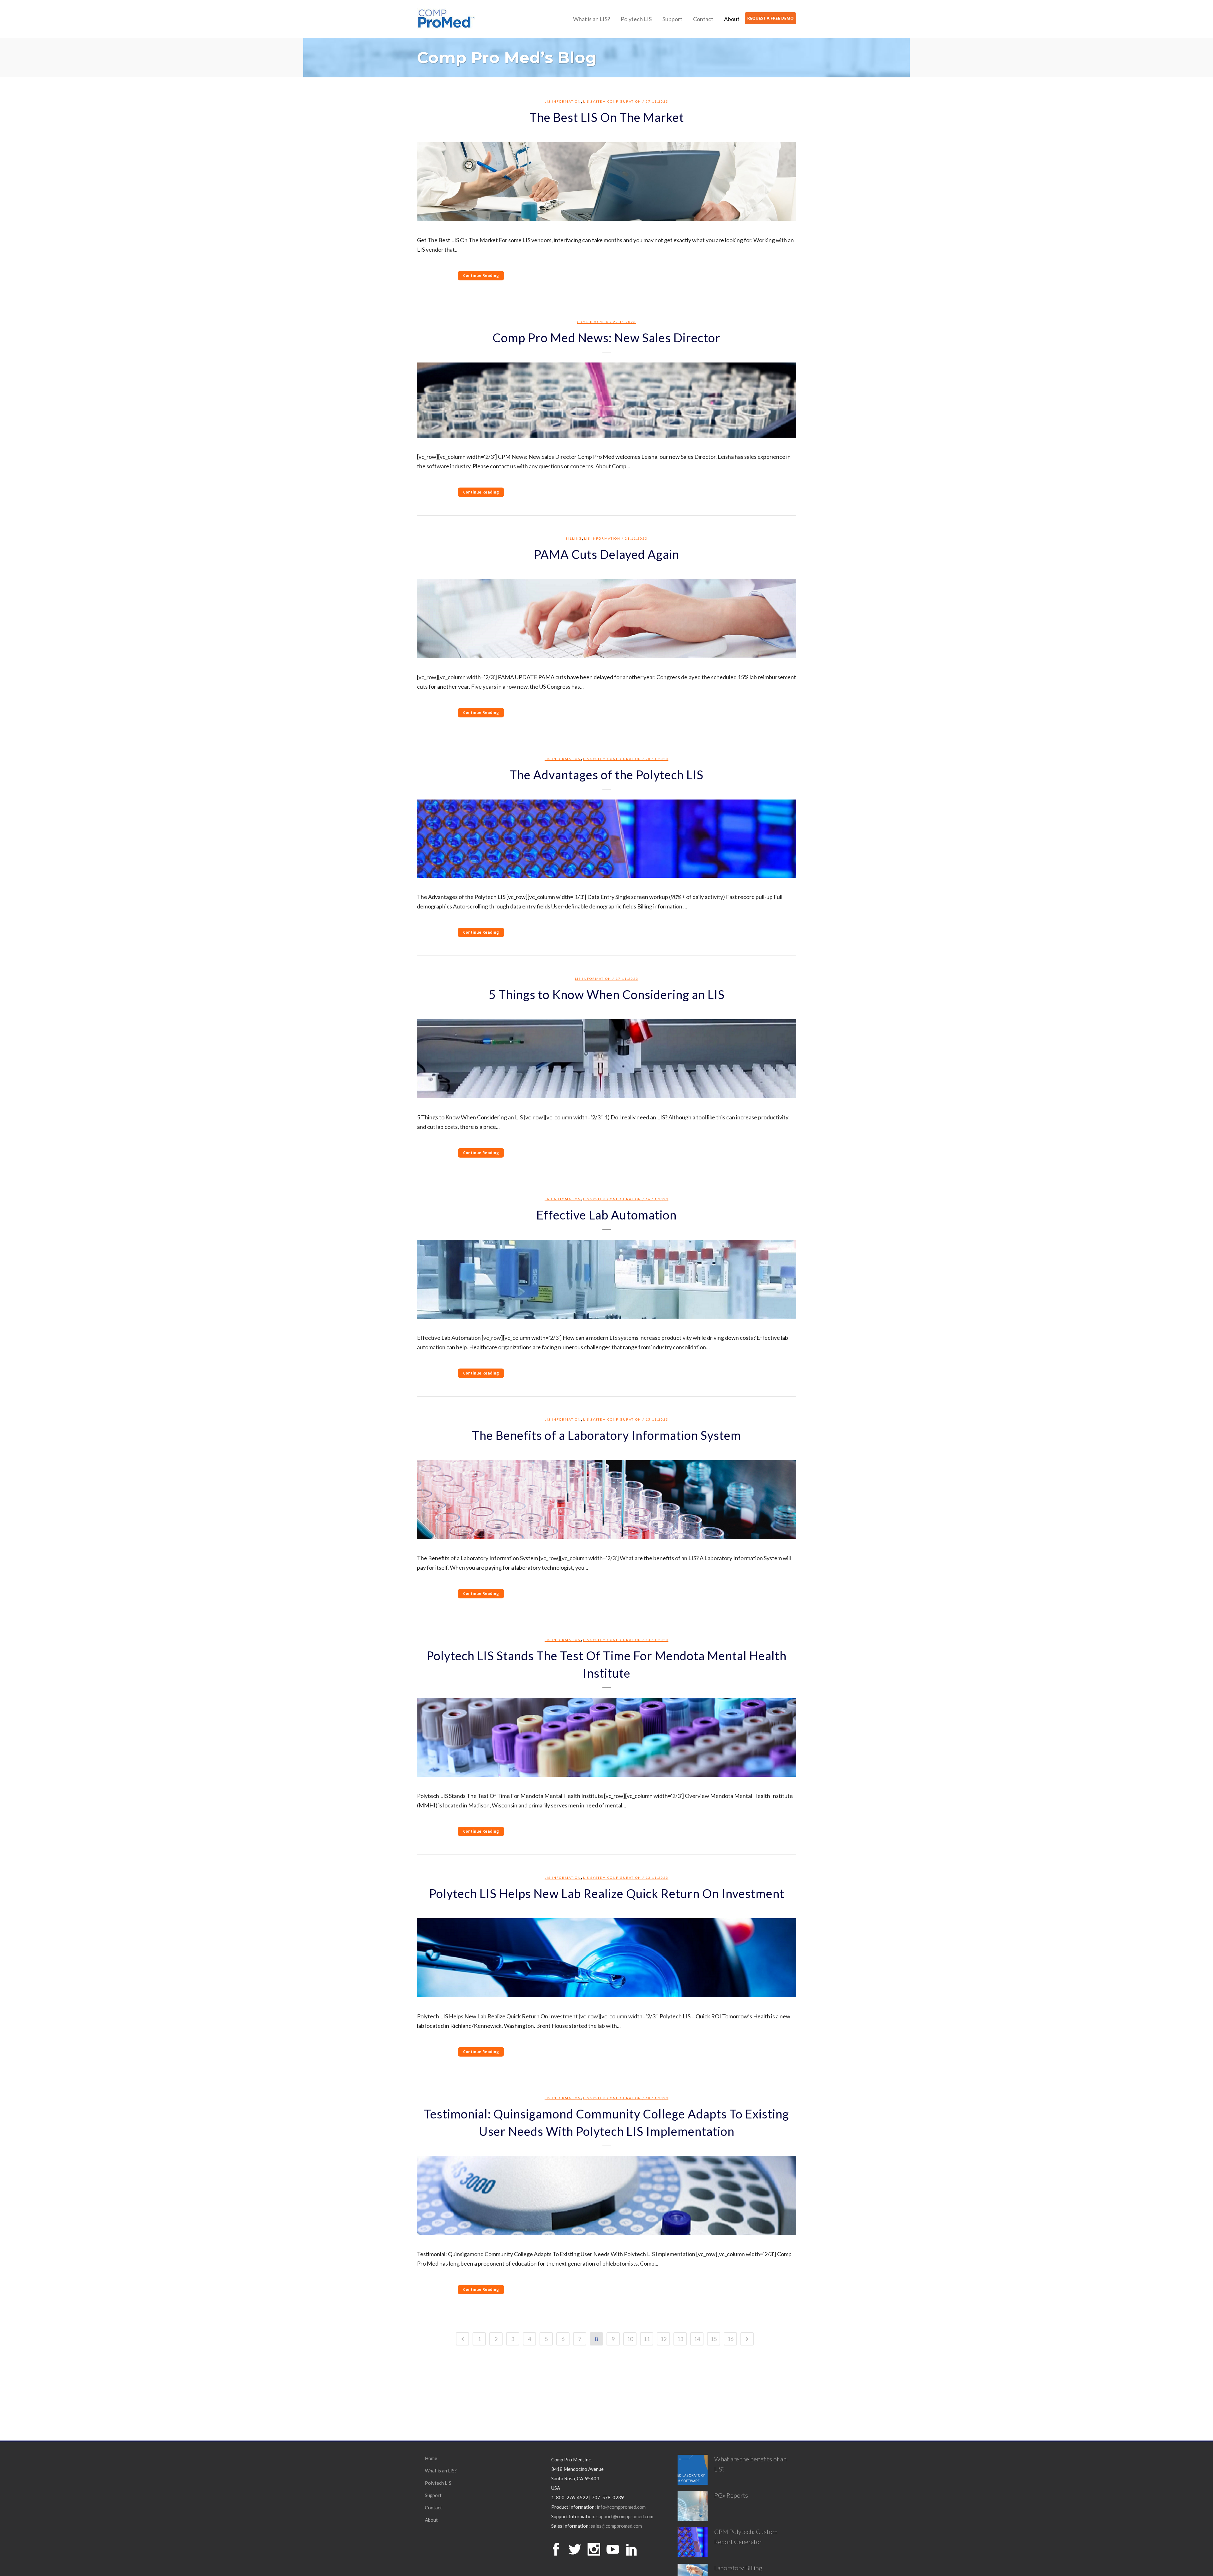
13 (680, 2339)
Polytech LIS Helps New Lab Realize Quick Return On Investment (607, 1893)
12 (663, 2339)
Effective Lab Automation (606, 1215)
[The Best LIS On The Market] (606, 182)
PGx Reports (731, 2495)
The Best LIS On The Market (607, 117)
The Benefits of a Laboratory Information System (606, 1435)
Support (433, 2495)
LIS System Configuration (612, 101)
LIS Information (563, 101)
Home (431, 2458)
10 (630, 2339)
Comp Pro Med (593, 322)
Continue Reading (481, 276)
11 (647, 2339)
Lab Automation (563, 1199)
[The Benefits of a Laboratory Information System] (606, 1500)
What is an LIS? (441, 2471)
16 (730, 2339)
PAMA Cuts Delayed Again (606, 554)
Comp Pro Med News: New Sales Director (606, 338)
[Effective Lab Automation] (606, 1279)
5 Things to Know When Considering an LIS (607, 994)
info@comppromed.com (621, 2507)
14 (697, 2339)
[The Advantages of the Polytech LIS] (606, 839)
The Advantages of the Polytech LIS (606, 775)
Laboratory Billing (738, 2568)
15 (714, 2339)
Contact (433, 2507)
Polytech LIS (438, 2483)
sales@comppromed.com (616, 2526)
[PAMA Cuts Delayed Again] (606, 619)
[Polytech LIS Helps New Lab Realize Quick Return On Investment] (606, 1958)
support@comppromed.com (625, 2516)
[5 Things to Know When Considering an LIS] (606, 1059)
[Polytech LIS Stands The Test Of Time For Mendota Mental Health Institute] (606, 1737)
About (431, 2520)
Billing (574, 538)
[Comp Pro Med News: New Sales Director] (606, 400)
